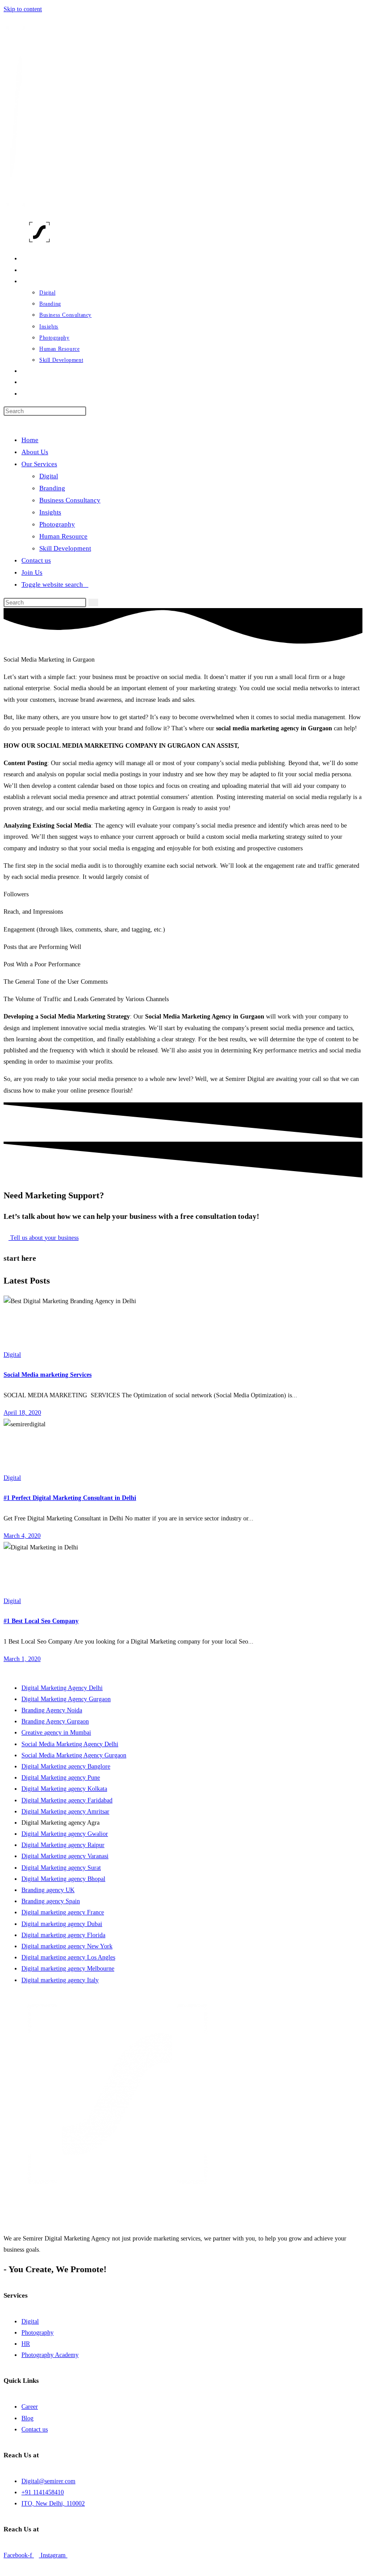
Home (30, 440)
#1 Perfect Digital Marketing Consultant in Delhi (70, 1498)
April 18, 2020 (22, 1413)
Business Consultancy (70, 500)
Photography (57, 524)
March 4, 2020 (22, 1536)
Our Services (39, 464)
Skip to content (23, 9)
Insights (50, 512)
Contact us (36, 560)
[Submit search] (93, 603)
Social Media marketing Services (48, 1375)
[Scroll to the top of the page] (6, 2566)
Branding (52, 488)
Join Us (32, 572)
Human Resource (63, 536)
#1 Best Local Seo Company (41, 1621)
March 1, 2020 (22, 1659)
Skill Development (65, 548)
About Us (35, 452)
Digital (49, 476)
